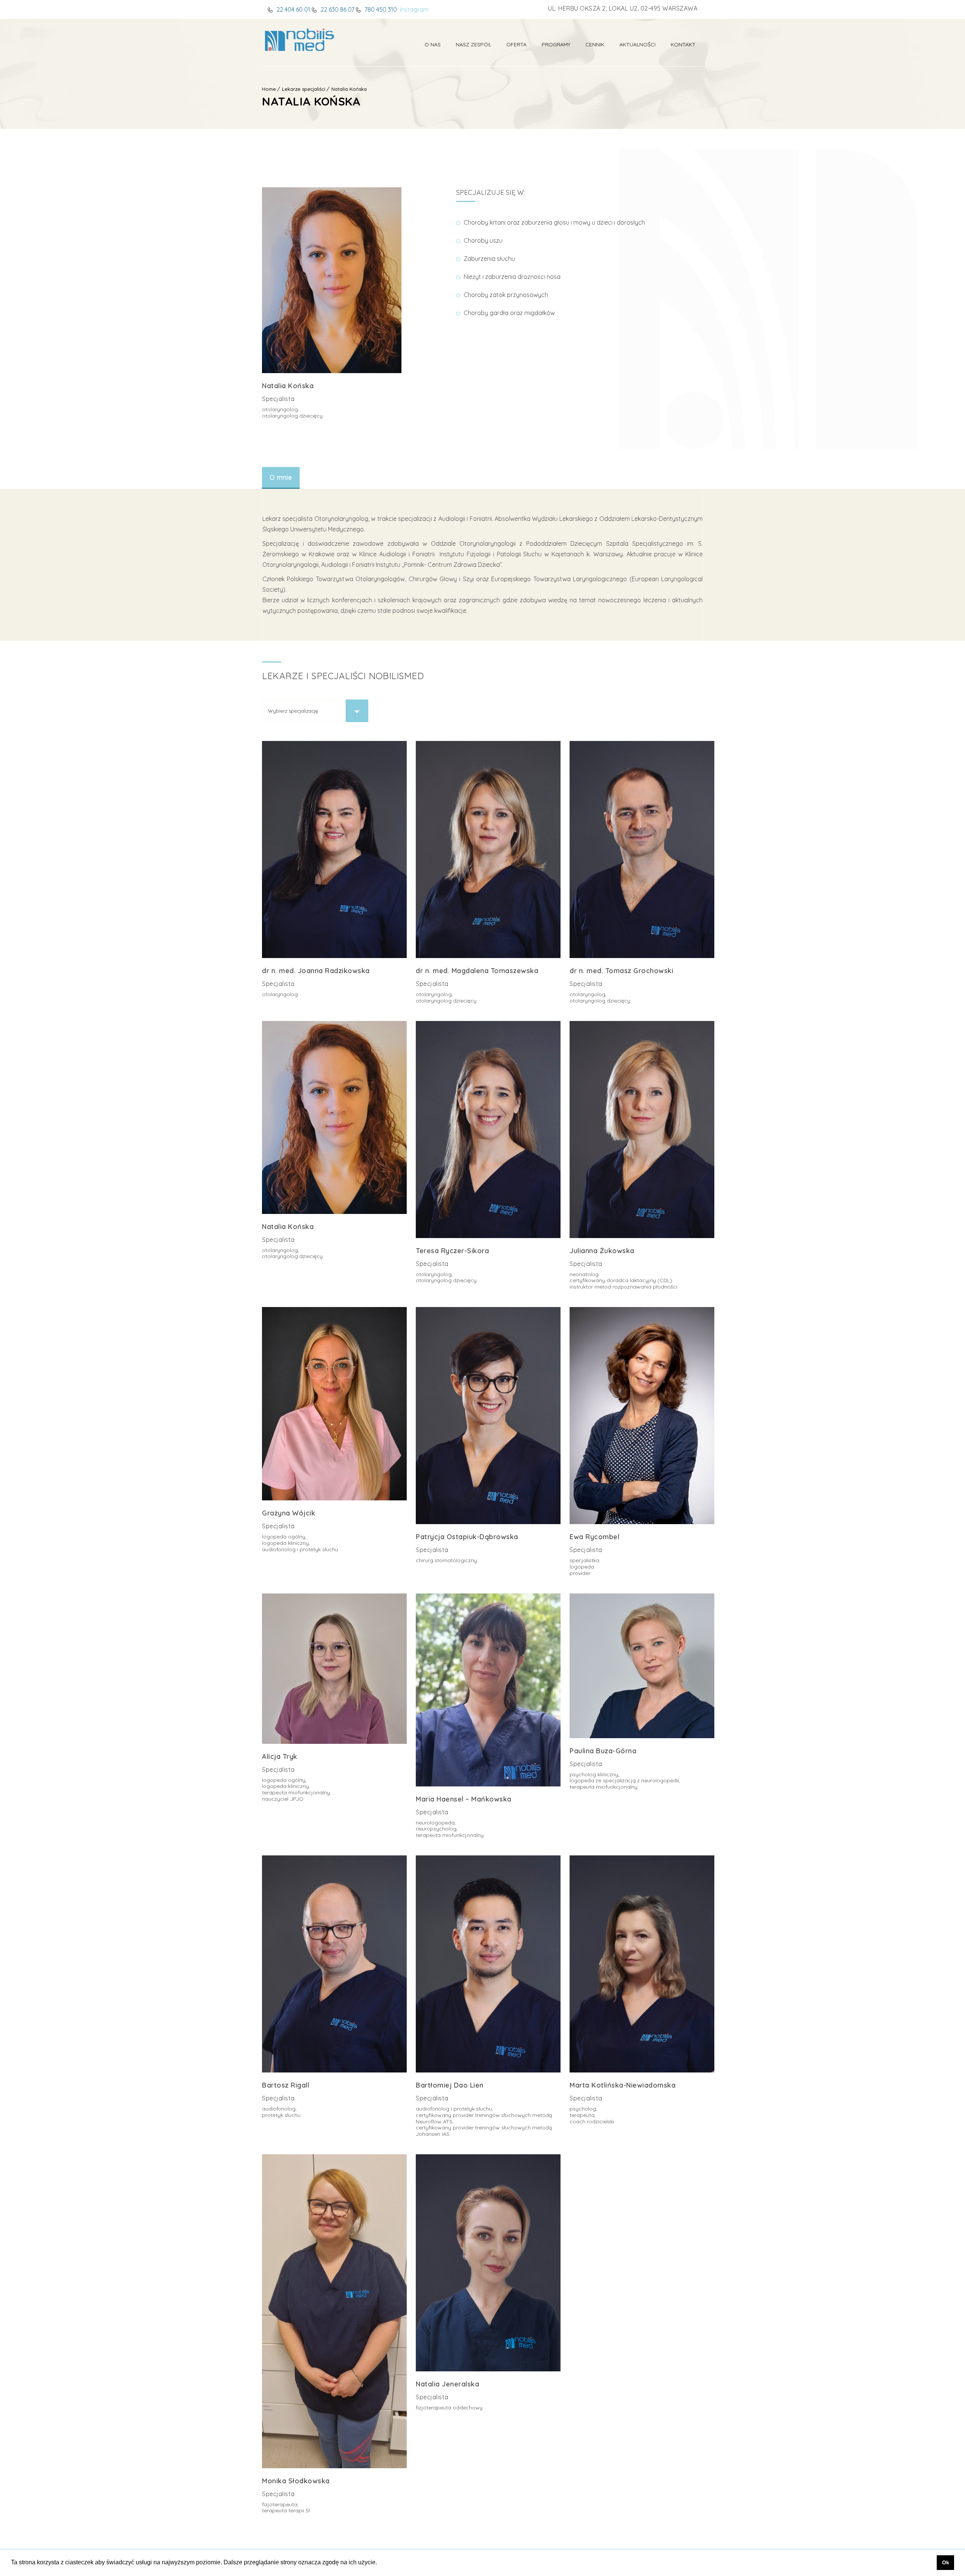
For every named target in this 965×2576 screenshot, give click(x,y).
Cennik (595, 44)
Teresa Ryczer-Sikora (452, 1251)
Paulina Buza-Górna (603, 1751)
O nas (433, 44)
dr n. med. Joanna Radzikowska (316, 971)
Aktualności (637, 44)
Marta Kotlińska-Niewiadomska (623, 2085)
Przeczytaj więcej (290, 750)
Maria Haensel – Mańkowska (464, 1799)
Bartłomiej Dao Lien (450, 2085)
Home (269, 89)
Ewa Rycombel (594, 1537)
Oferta (516, 44)
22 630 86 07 (337, 9)
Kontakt (683, 44)
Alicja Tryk (280, 1756)
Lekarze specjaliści (304, 89)
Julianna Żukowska (602, 1251)
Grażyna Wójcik (289, 1513)
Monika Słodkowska (296, 2481)
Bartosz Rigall (286, 2085)
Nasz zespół (473, 44)
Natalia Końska (349, 89)
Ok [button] (946, 2562)
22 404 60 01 (293, 9)
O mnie (281, 477)
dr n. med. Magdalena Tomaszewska (477, 971)
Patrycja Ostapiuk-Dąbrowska (467, 1537)
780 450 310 (380, 9)
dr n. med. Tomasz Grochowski (621, 971)
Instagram (414, 9)
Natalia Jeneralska (447, 2384)
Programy (556, 44)
